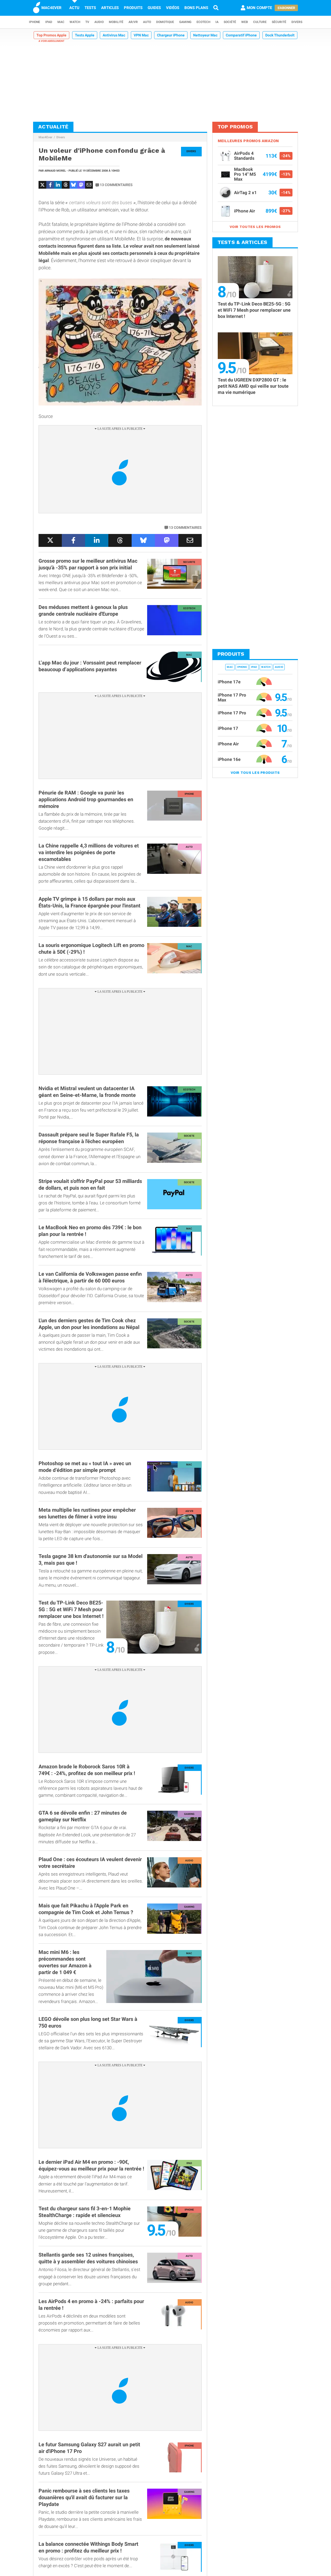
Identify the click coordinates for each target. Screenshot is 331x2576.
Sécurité (279, 22)
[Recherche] (216, 8)
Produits (133, 8)
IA (217, 22)
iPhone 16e (229, 759)
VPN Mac (141, 35)
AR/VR (133, 22)
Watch (75, 22)
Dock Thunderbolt (280, 35)
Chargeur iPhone (171, 35)
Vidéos (173, 8)
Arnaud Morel (55, 171)
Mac (61, 22)
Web (245, 22)
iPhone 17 (228, 728)
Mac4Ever (45, 137)
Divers (297, 22)
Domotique (165, 22)
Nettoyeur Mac (205, 35)
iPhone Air (228, 744)
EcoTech (203, 22)
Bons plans (196, 8)
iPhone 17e (229, 682)
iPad (49, 22)
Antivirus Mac (114, 35)
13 (116, 185)
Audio (99, 22)
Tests (90, 8)
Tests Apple (85, 35)
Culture (260, 22)
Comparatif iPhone (241, 35)
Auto (147, 22)
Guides (154, 8)
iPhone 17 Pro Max (232, 697)
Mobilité (116, 22)
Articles (110, 8)
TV (87, 22)
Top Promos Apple (51, 35)
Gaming (185, 22)
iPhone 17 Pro (232, 713)
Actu (74, 8)
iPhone (35, 22)
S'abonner (286, 8)
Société (230, 22)
